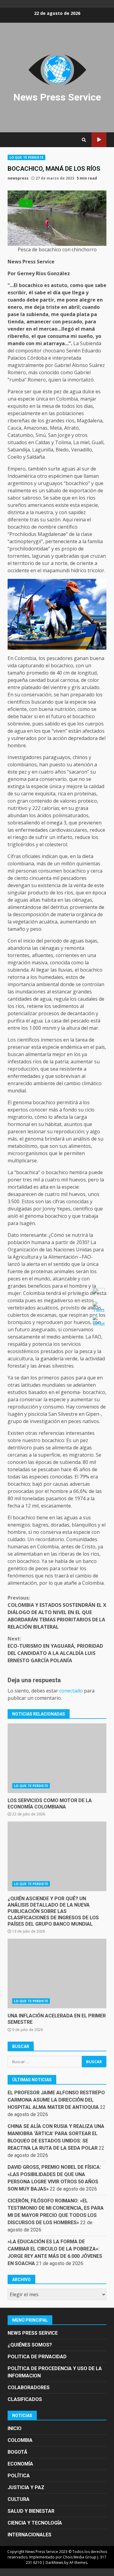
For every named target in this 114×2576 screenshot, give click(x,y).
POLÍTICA (19, 2476)
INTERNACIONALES (29, 2535)
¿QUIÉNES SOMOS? (30, 2345)
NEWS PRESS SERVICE (33, 2333)
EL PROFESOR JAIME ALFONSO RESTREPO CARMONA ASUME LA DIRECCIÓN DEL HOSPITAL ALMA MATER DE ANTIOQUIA (56, 2100)
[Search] (84, 140)
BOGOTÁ (17, 2452)
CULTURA (19, 2499)
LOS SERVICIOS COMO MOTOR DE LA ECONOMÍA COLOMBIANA (57, 1758)
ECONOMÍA (20, 2464)
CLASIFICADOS (25, 2399)
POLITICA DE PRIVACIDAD (37, 2357)
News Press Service (57, 97)
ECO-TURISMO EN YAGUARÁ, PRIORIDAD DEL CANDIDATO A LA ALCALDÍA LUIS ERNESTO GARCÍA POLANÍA (55, 1650)
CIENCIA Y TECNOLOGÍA (35, 2523)
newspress (18, 178)
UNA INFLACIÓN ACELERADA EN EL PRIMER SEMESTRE (57, 1973)
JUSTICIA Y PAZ (26, 2487)
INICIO (15, 2428)
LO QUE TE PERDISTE (26, 157)
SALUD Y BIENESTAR (31, 2511)
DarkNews (54, 2563)
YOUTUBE (99, 140)
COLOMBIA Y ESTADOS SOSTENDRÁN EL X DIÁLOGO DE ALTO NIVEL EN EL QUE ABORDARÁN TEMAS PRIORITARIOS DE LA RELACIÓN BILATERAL (57, 1612)
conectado (71, 1691)
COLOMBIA (20, 2440)
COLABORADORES (29, 2388)
